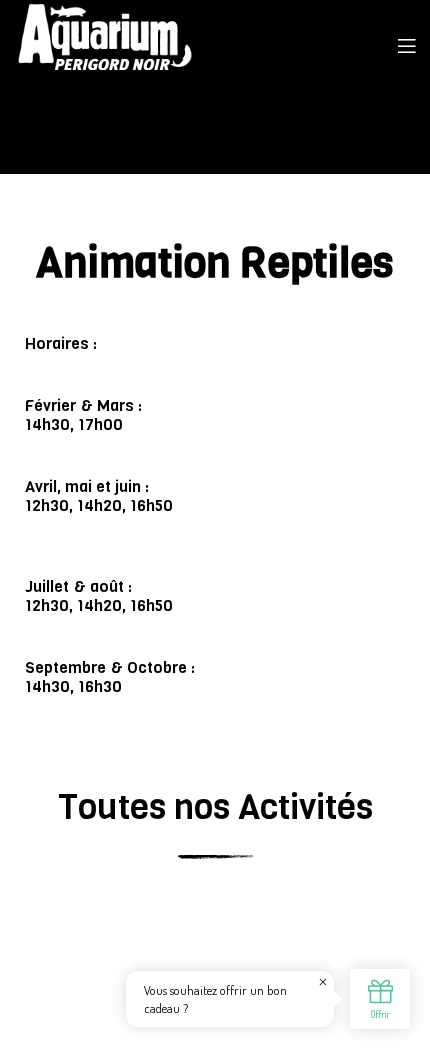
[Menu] (406, 45)
